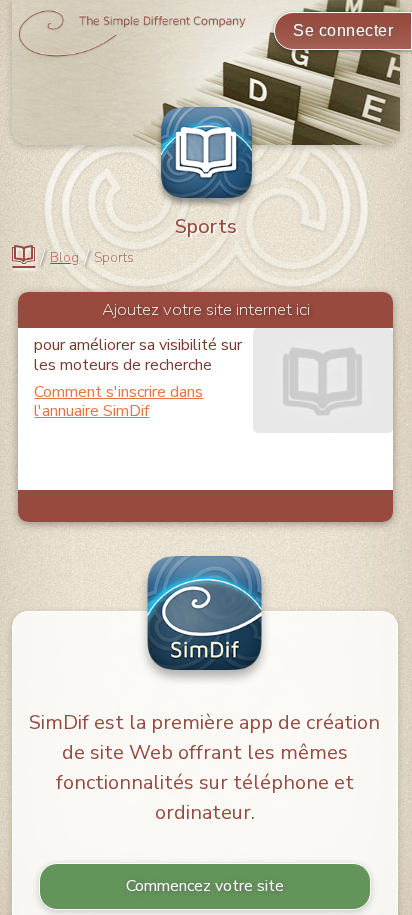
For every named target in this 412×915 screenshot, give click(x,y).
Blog (64, 258)
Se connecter (343, 30)
